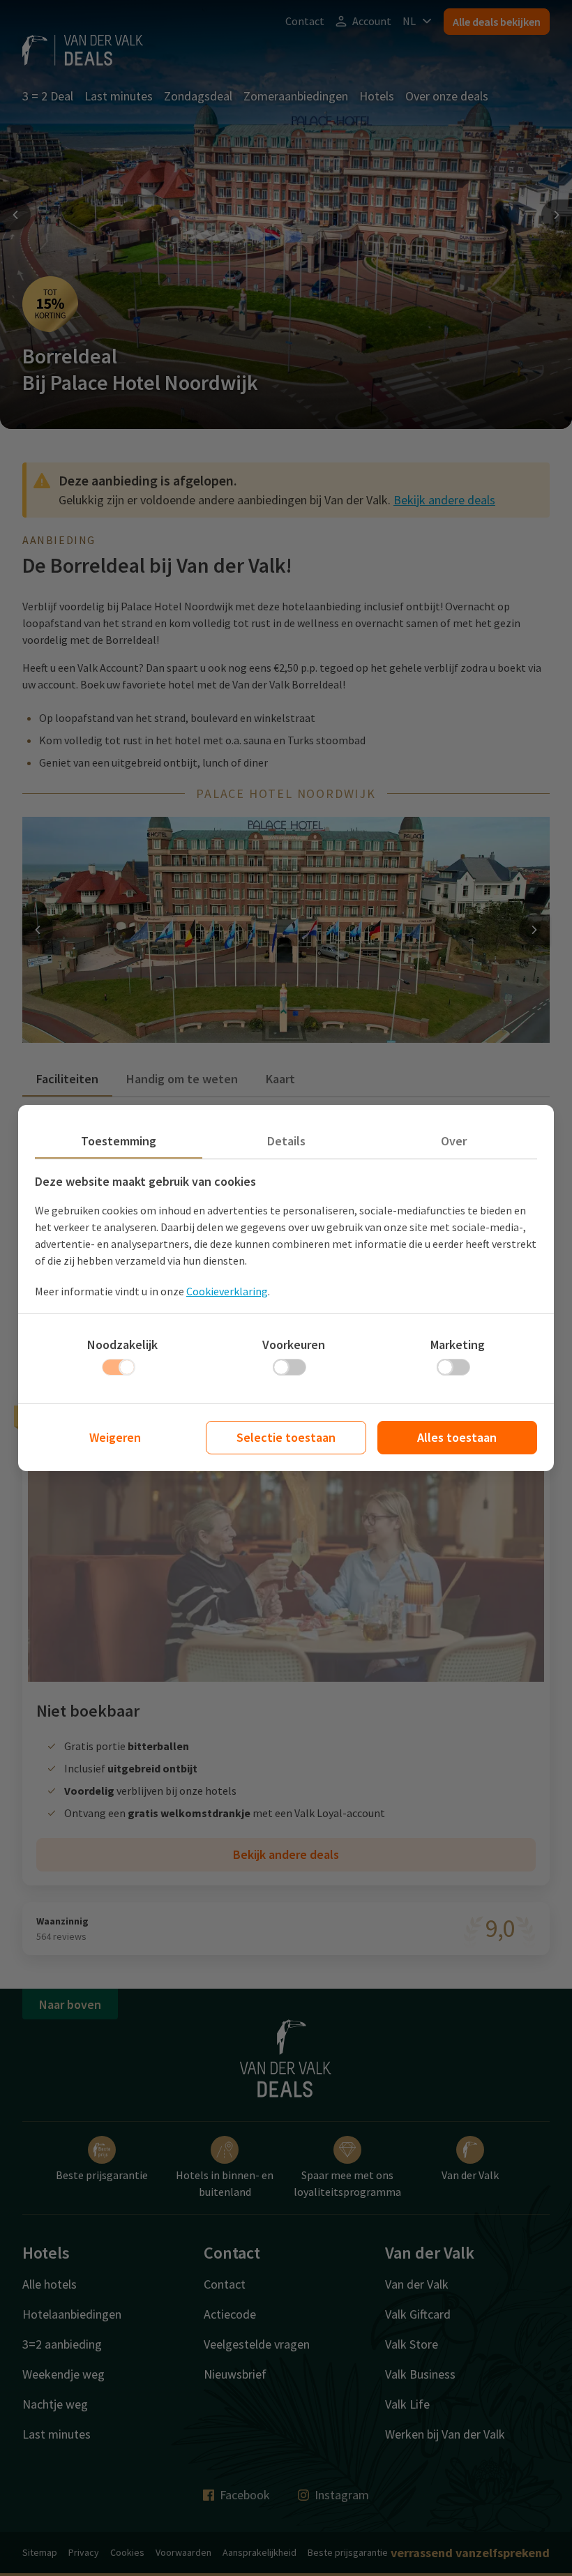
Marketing (458, 1345)
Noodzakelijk (122, 1345)
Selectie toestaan (286, 1437)
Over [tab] (454, 1141)
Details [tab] (286, 1141)
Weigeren (115, 1437)
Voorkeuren (294, 1345)
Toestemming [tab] (119, 1141)
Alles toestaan (457, 1437)
